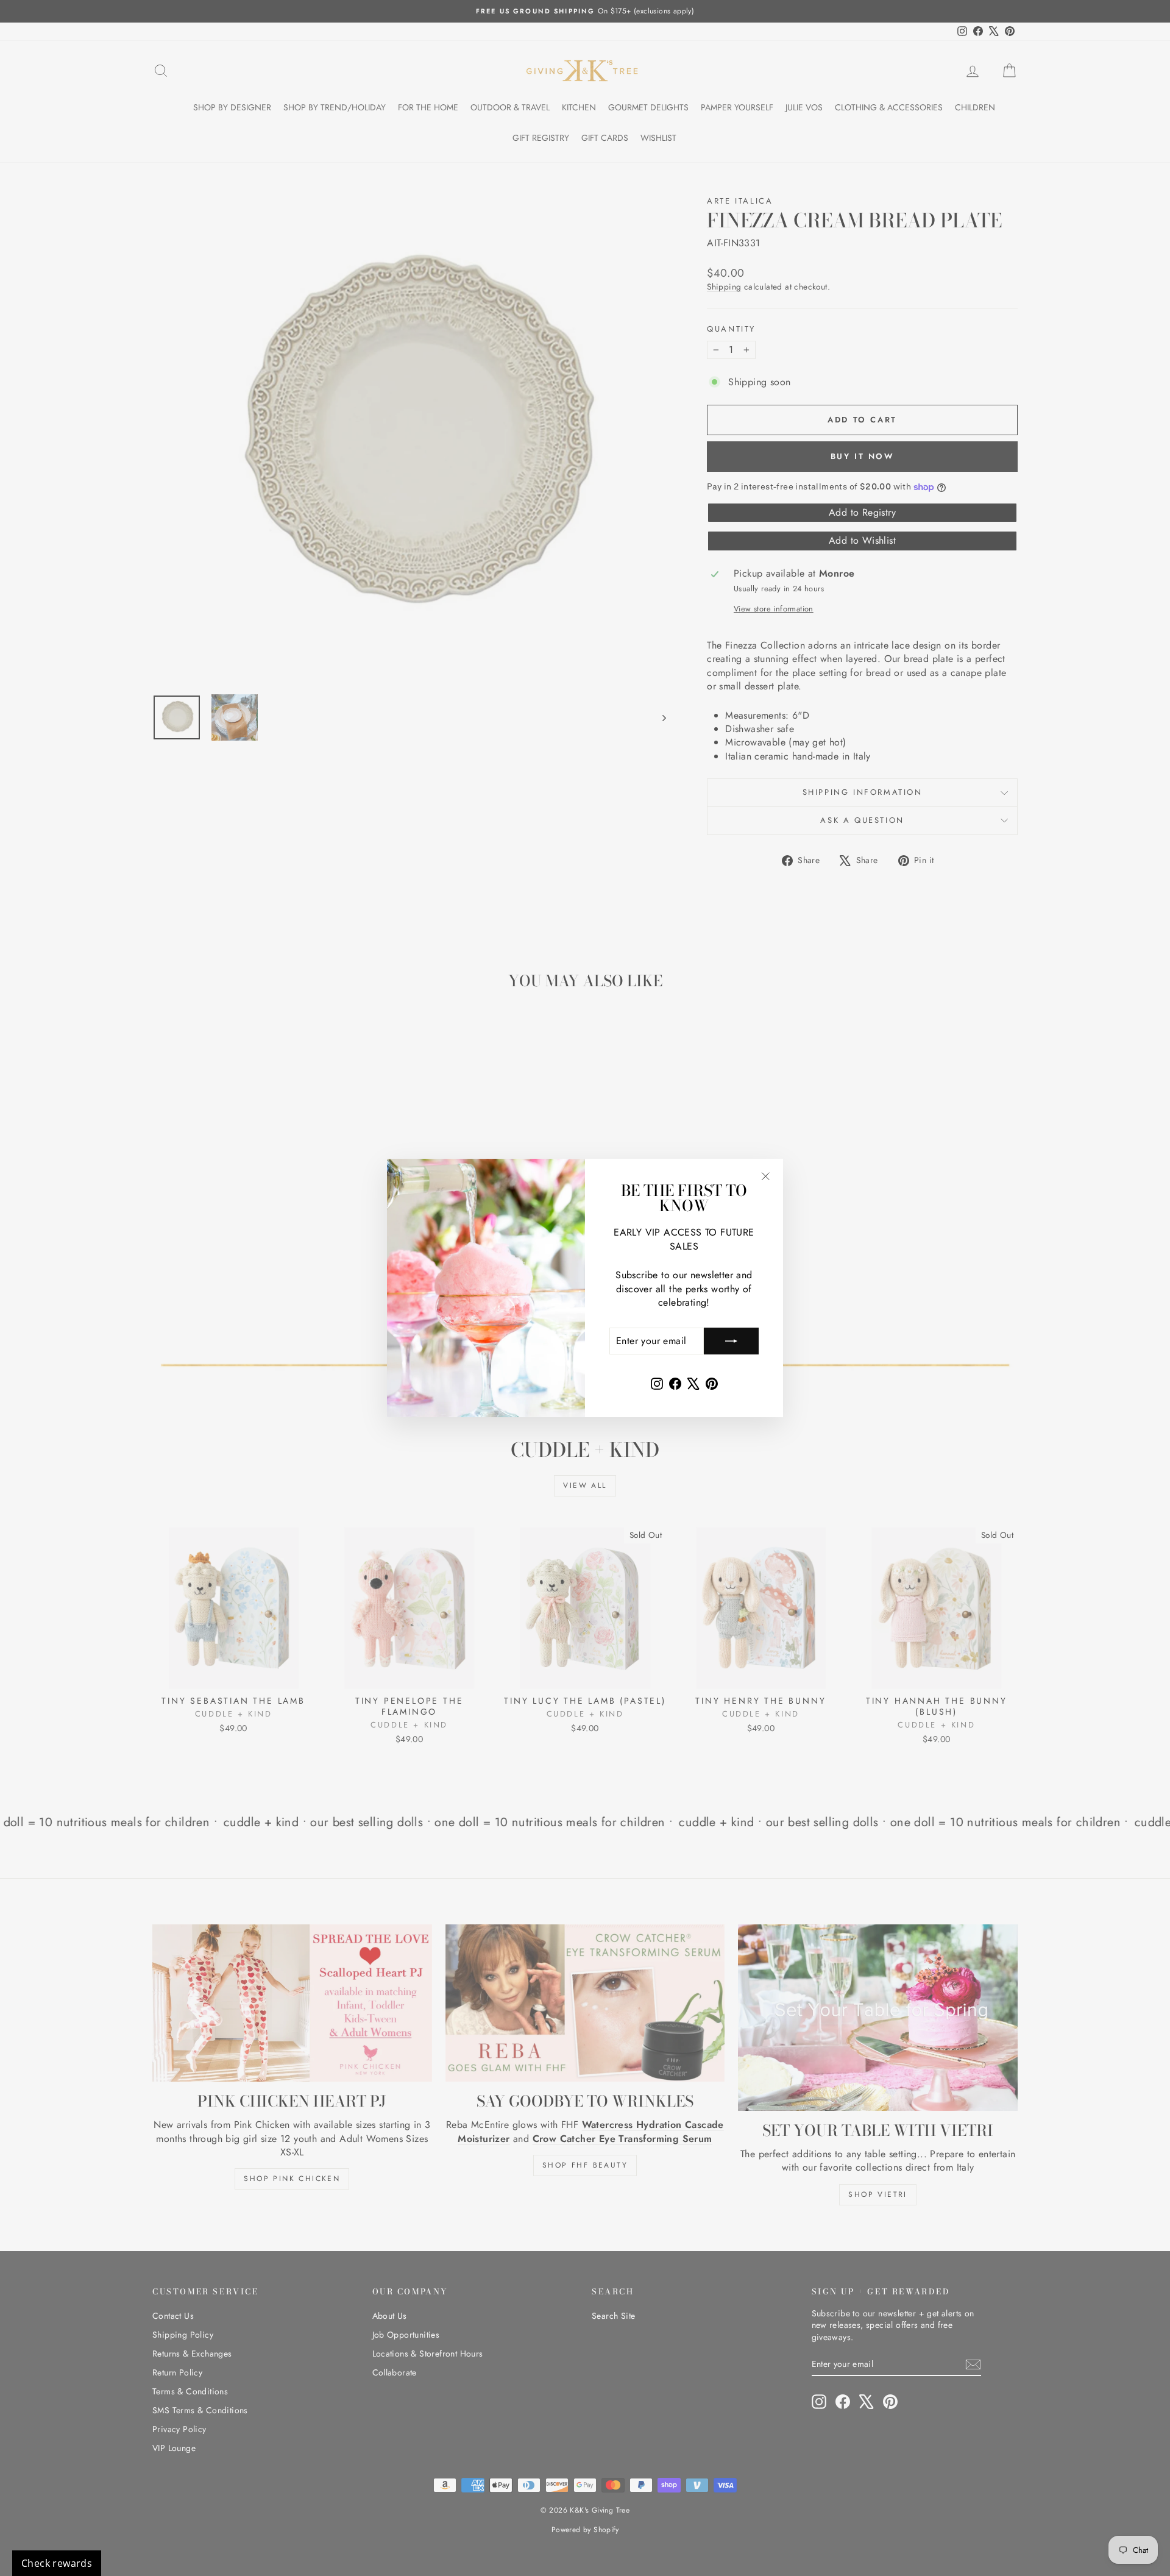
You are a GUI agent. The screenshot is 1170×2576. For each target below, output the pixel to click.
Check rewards (57, 2563)
